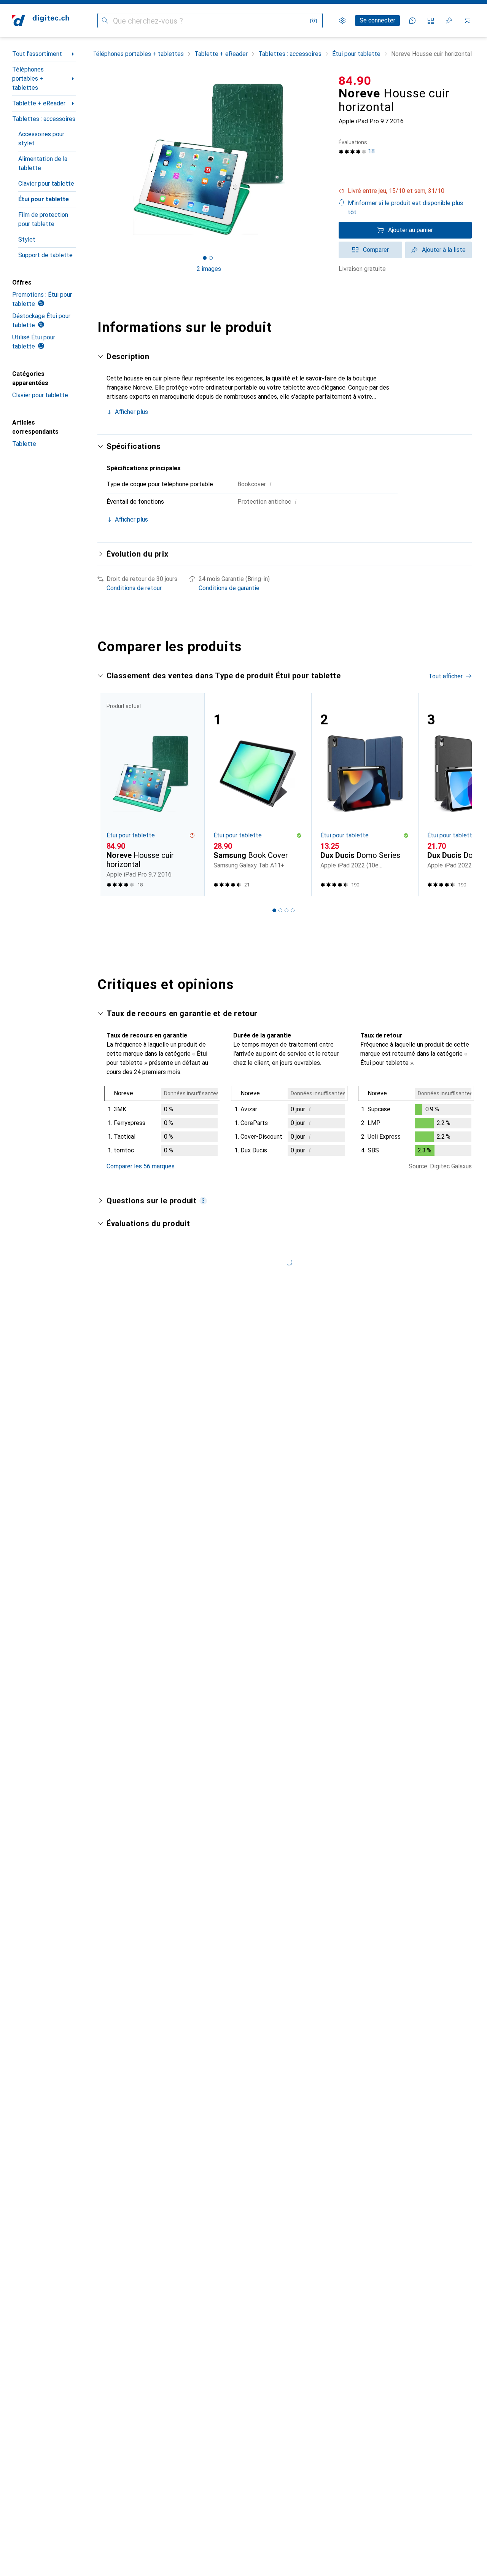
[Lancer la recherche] (105, 21)
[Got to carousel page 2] (211, 258)
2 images (209, 269)
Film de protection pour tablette (43, 219)
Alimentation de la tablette (43, 163)
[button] (405, 191)
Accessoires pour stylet (41, 139)
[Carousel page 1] (205, 258)
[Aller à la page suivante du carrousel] (458, 795)
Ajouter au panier (411, 230)
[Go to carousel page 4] (293, 910)
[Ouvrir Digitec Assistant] (412, 21)
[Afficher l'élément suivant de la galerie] (322, 159)
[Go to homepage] (41, 21)
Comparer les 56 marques (141, 1166)
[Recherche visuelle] (314, 21)
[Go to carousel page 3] (286, 910)
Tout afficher (446, 676)
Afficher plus (131, 412)
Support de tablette (45, 255)
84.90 (355, 81)
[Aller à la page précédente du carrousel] (111, 795)
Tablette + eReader (39, 103)
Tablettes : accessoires (44, 119)
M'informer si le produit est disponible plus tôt (405, 208)
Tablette (24, 444)
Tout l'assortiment (37, 54)
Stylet (27, 239)
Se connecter (377, 20)
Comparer (376, 250)
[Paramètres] (342, 21)
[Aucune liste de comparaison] (431, 21)
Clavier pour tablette (46, 184)
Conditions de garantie (229, 588)
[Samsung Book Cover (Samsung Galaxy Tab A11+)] (258, 795)
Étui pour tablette (44, 199)
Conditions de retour (134, 588)
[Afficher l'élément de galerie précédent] (96, 159)
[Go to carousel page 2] (280, 910)
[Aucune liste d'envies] (449, 21)
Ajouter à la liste (444, 250)
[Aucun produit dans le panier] (467, 21)
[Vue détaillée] (162, 1122)
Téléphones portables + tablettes (28, 79)
